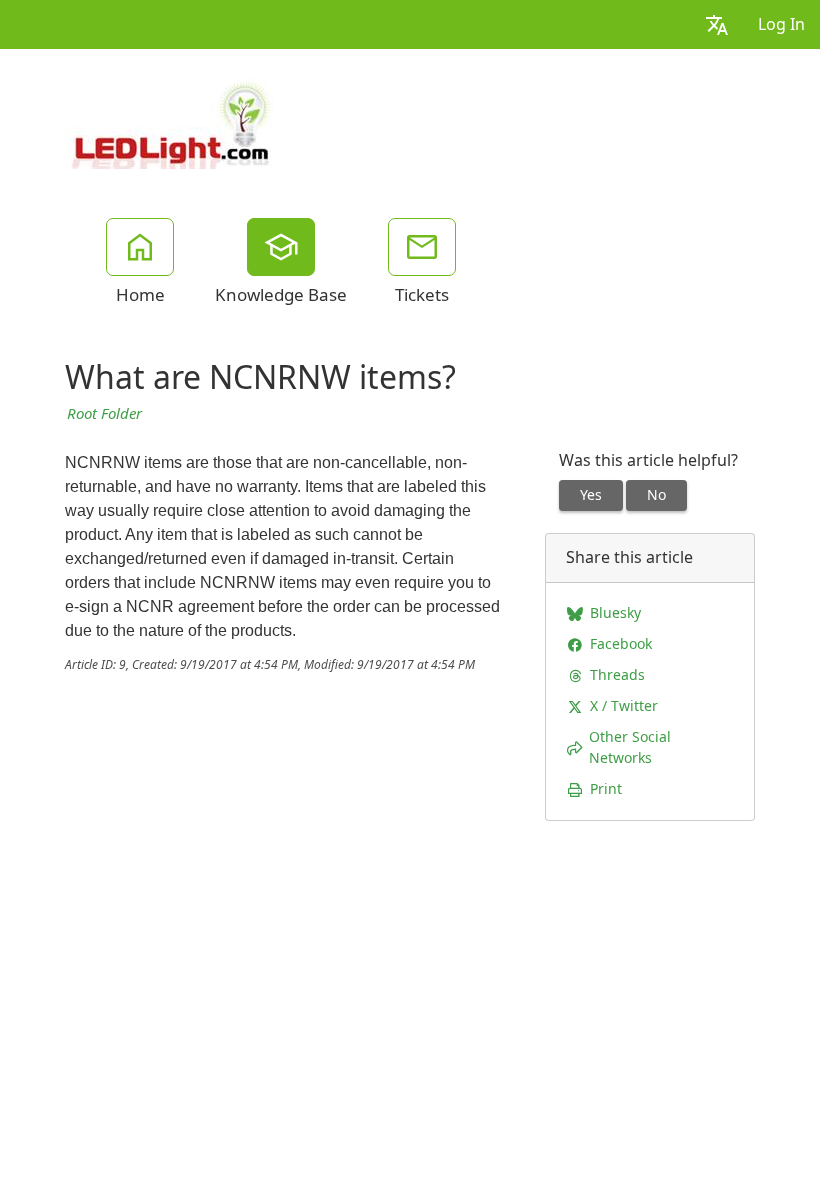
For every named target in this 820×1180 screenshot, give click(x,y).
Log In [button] (781, 24)
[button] (717, 24)
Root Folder (104, 414)
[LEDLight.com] (171, 122)
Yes (591, 495)
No (656, 495)
